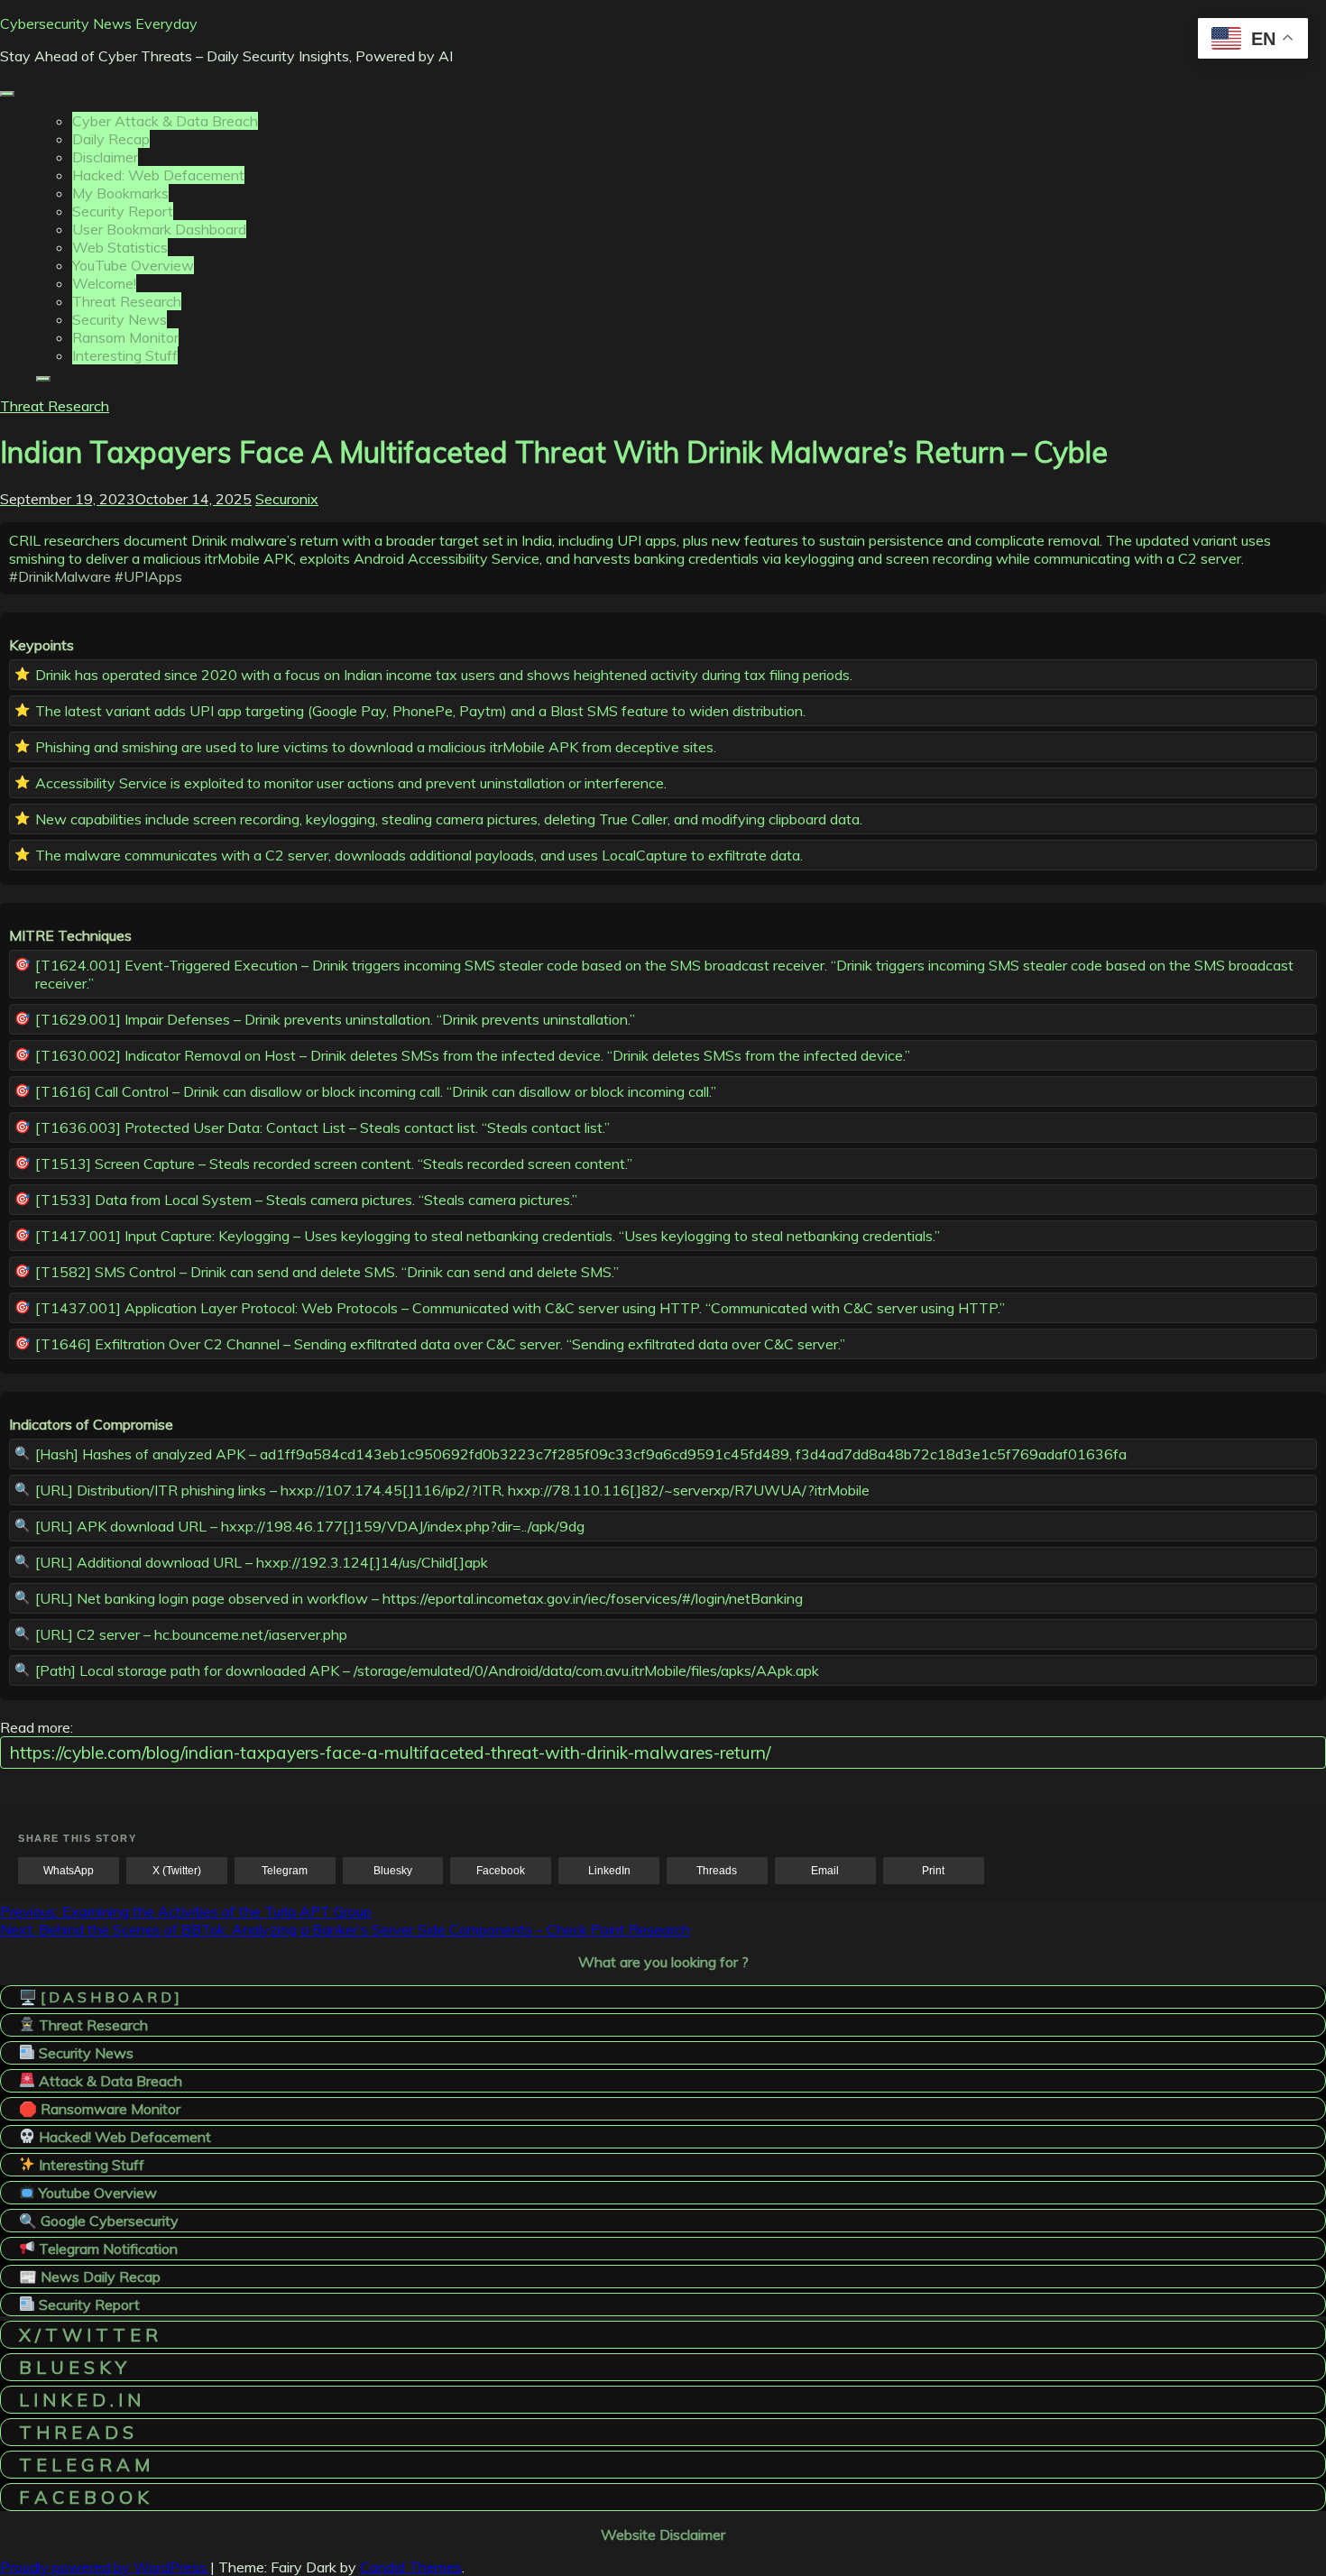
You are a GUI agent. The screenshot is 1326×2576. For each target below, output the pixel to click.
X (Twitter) (177, 1871)
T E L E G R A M (84, 2465)
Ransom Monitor (125, 337)
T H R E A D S (76, 2432)
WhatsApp (69, 1871)
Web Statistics (120, 247)
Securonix (287, 499)
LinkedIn (609, 1871)
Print (933, 1871)
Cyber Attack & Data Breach (165, 121)
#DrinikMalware (60, 576)
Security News (120, 319)
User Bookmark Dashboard (159, 229)
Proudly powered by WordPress (105, 2567)
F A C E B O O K (84, 2497)
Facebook (501, 1871)
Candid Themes (411, 2567)
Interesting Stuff (125, 355)
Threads (717, 1871)
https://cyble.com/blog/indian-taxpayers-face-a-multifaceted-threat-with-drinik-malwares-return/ (390, 1753)
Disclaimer (105, 157)
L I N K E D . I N (80, 2400)
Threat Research (127, 301)
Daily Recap (111, 139)
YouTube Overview (133, 265)
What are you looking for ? (663, 1962)
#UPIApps (148, 576)
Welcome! (104, 283)
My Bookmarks (120, 193)
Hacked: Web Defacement (158, 175)
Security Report (123, 211)
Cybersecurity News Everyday (99, 23)
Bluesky (393, 1871)
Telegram (285, 1871)
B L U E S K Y (73, 2367)
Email (825, 1871)
